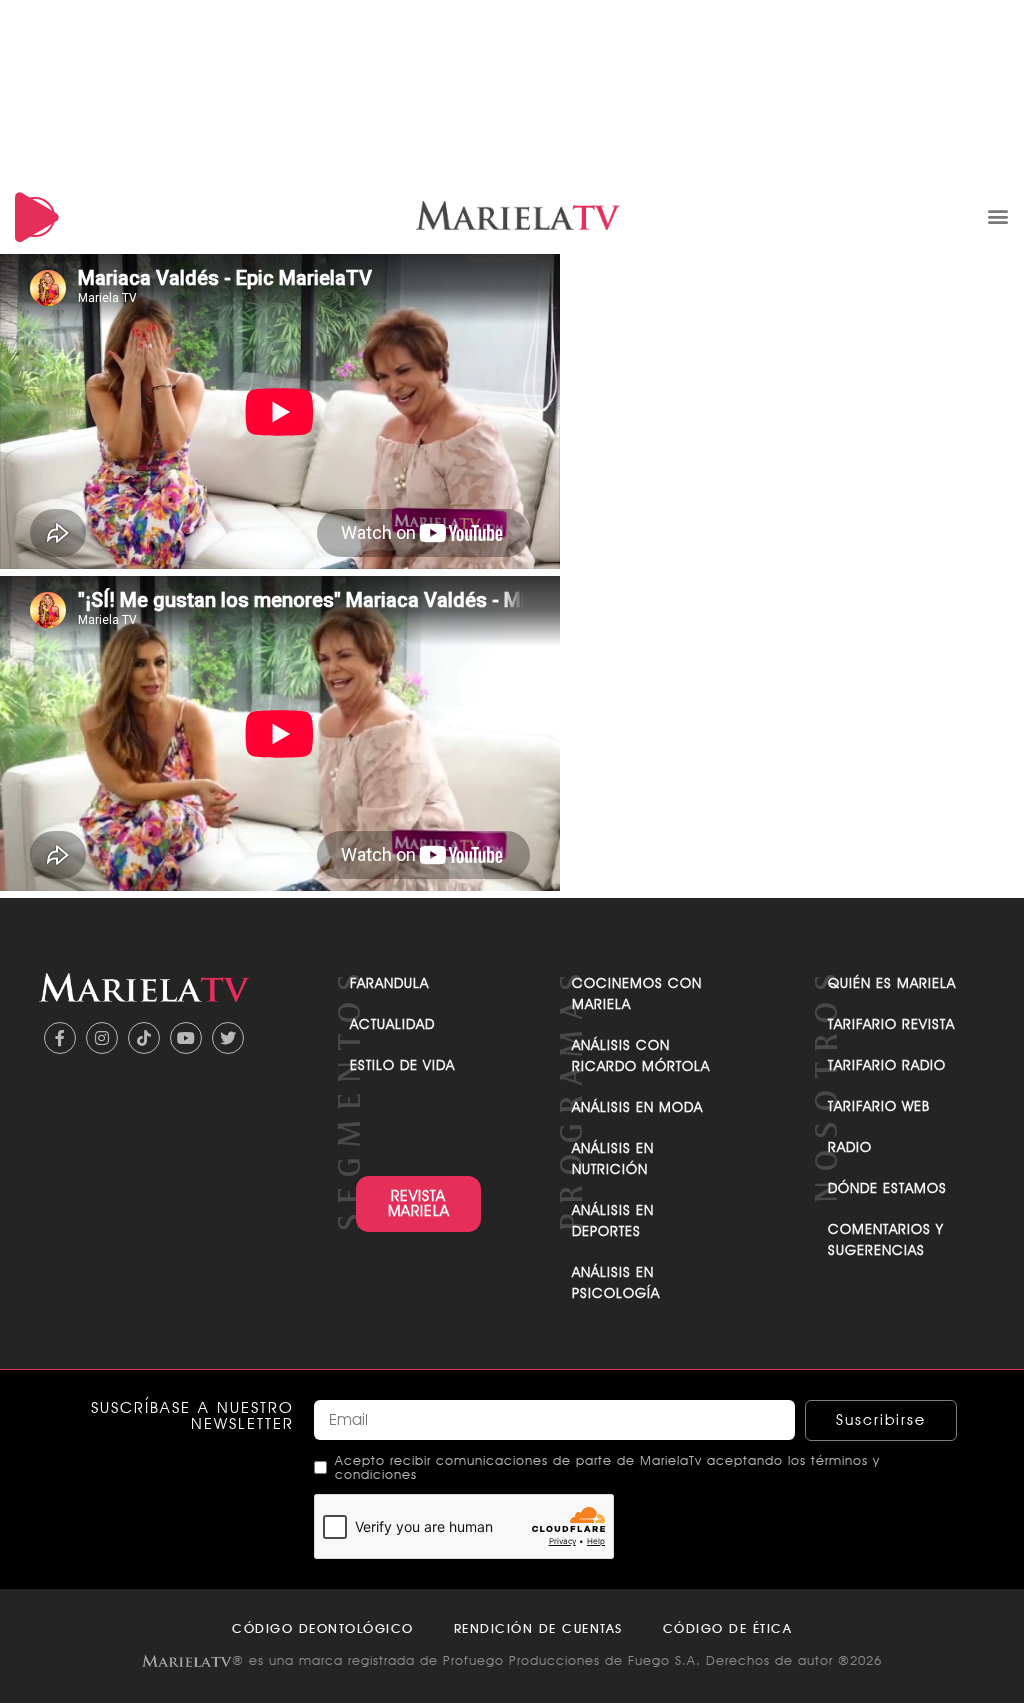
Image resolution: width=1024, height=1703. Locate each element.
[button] (997, 215)
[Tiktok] (144, 1038)
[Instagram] (102, 1038)
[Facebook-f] (60, 1038)
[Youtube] (186, 1038)
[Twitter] (228, 1038)
